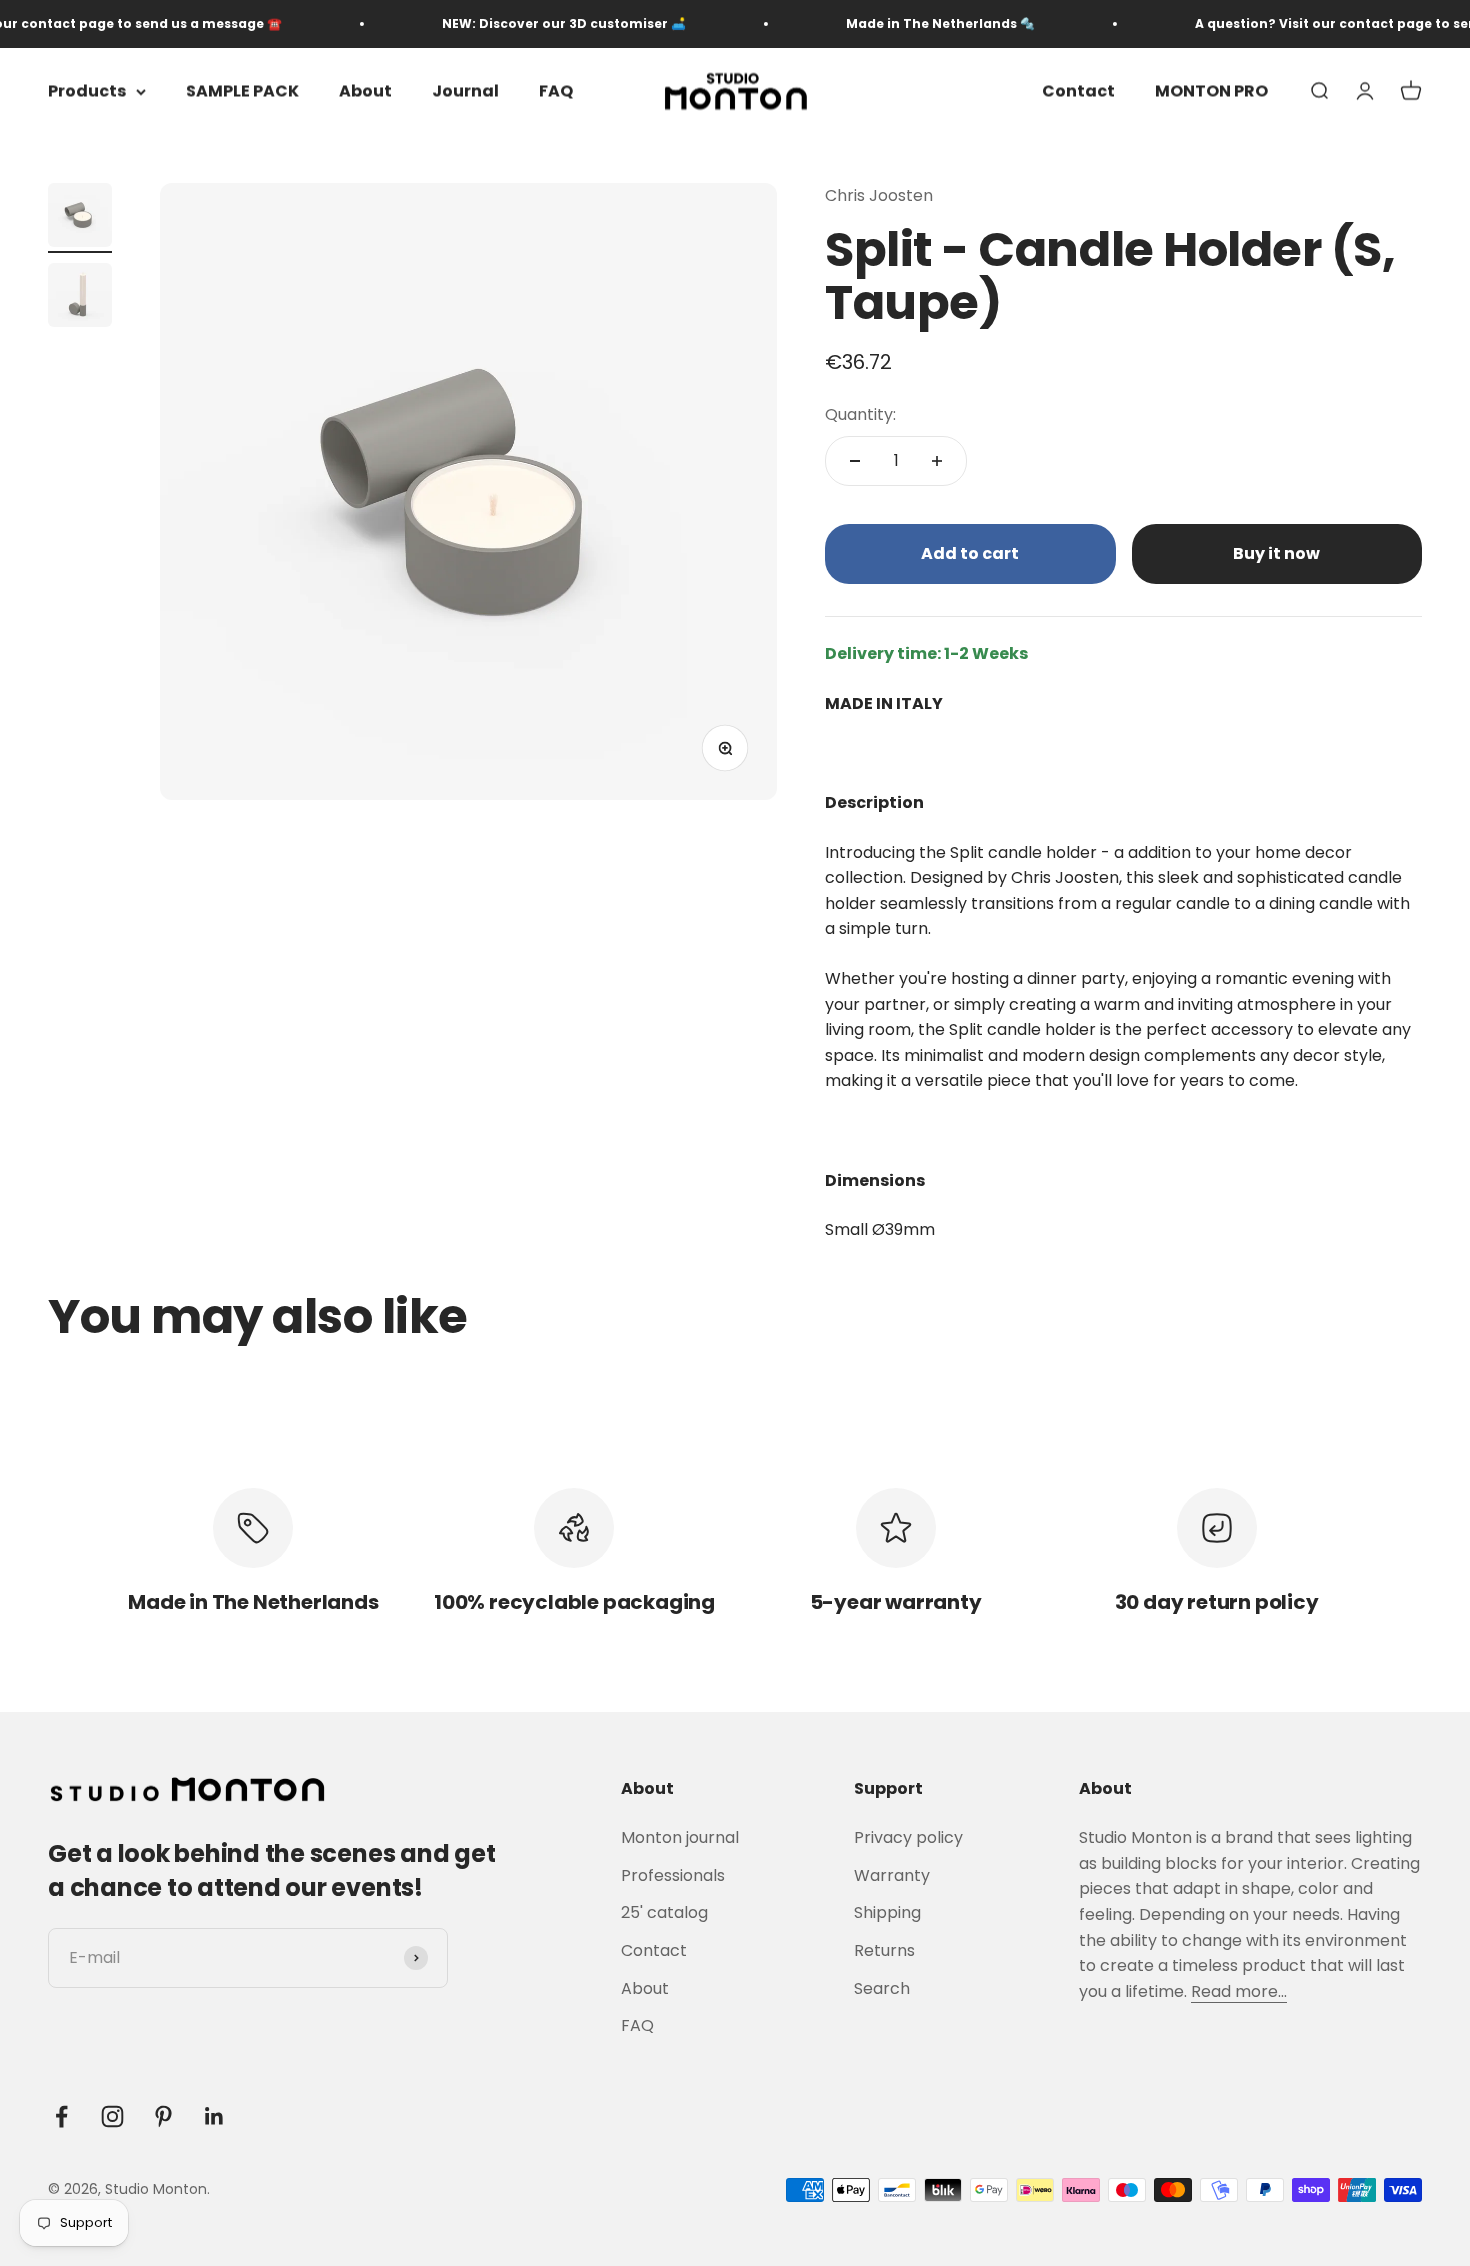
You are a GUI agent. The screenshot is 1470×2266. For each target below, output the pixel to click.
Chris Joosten (879, 195)
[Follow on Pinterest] (163, 2116)
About (365, 91)
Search (882, 1988)
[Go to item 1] (80, 218)
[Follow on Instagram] (112, 2116)
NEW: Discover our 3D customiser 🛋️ (533, 23)
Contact (1078, 91)
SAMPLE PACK (242, 91)
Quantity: (860, 414)
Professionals (673, 1875)
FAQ (556, 91)
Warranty (892, 1875)
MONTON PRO (1211, 91)
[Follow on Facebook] (61, 2116)
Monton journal (680, 1837)
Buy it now (1276, 553)
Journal (465, 91)
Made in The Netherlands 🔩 (909, 23)
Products (87, 91)
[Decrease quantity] (855, 461)
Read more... (1239, 1991)
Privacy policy (908, 1837)
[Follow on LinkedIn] (214, 2116)
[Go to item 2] (80, 298)
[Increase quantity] (937, 461)
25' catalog (664, 1912)
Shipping (887, 1912)
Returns (884, 1950)
